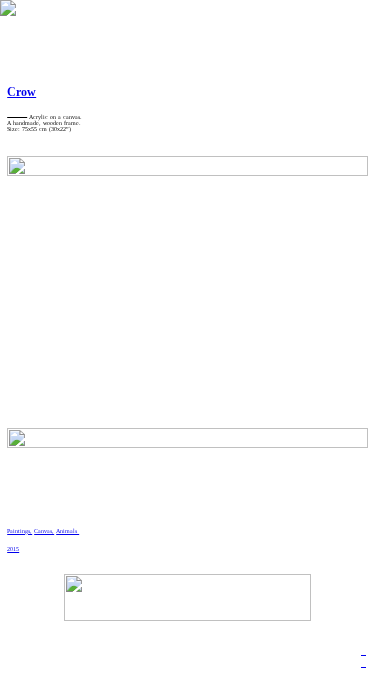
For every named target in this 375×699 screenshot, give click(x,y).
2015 (13, 549)
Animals (67, 531)
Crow (21, 92)
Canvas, (44, 531)
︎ (363, 652)
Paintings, (19, 531)
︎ (363, 664)
